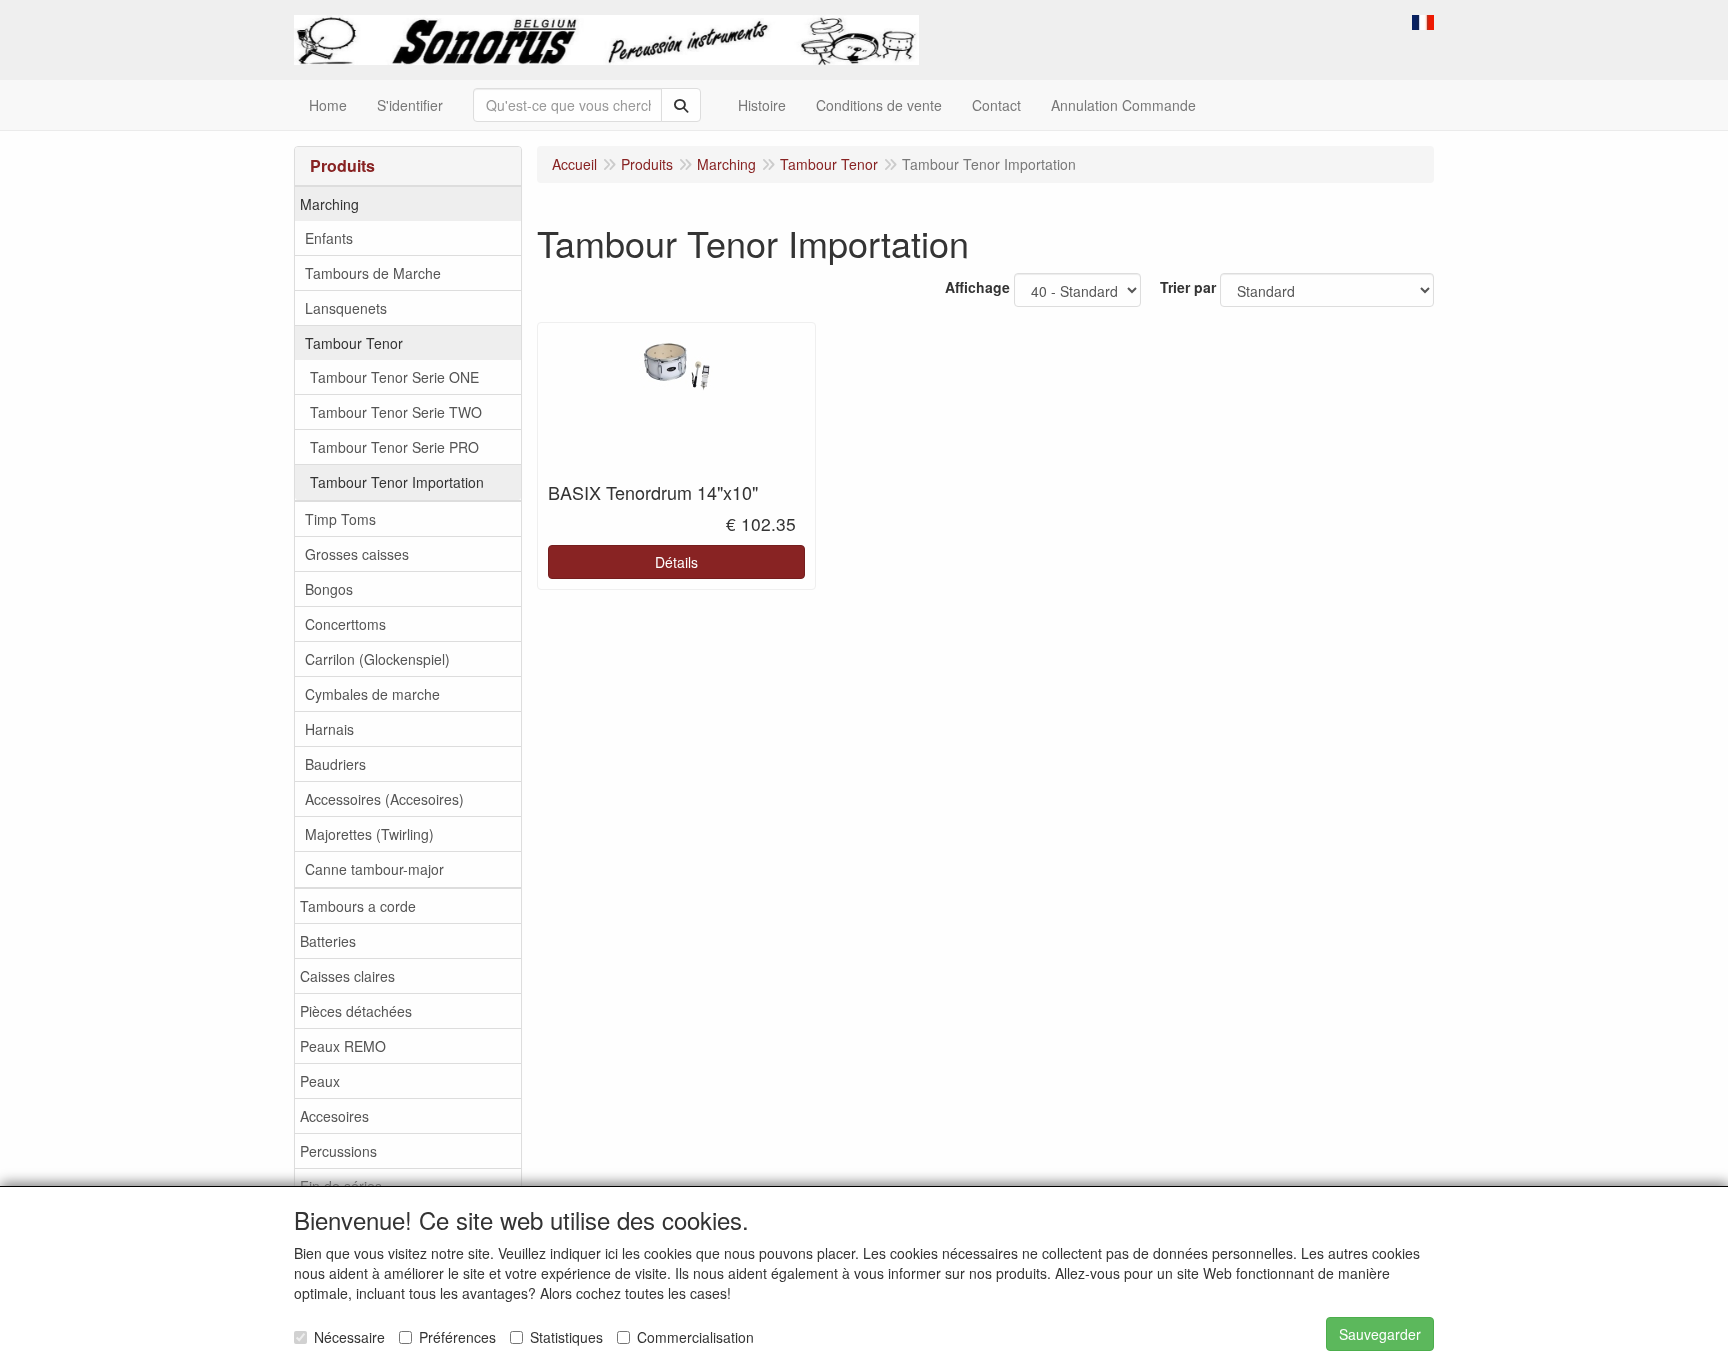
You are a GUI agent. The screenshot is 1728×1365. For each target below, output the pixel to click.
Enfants (329, 238)
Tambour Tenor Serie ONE (394, 377)
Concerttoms (345, 624)
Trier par (1188, 287)
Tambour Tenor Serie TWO (396, 412)
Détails (676, 562)
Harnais (329, 729)
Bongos (329, 589)
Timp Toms (340, 519)
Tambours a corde (358, 906)
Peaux (320, 1081)
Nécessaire (349, 1337)
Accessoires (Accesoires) (384, 799)
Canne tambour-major (374, 869)
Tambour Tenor (354, 343)
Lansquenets (346, 308)
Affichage (977, 287)
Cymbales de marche (372, 694)
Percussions (338, 1151)
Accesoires (334, 1116)
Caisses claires (347, 976)
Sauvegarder (1380, 1334)
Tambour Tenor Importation (397, 482)
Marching (329, 204)
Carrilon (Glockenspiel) (377, 659)
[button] (1423, 20)
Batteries (328, 941)
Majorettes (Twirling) (369, 834)
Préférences (457, 1337)
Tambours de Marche (373, 273)
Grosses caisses (357, 554)
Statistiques (566, 1337)
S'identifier (410, 105)
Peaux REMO (343, 1046)
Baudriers (335, 764)
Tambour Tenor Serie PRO (394, 447)
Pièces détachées (356, 1011)
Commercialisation (695, 1337)
